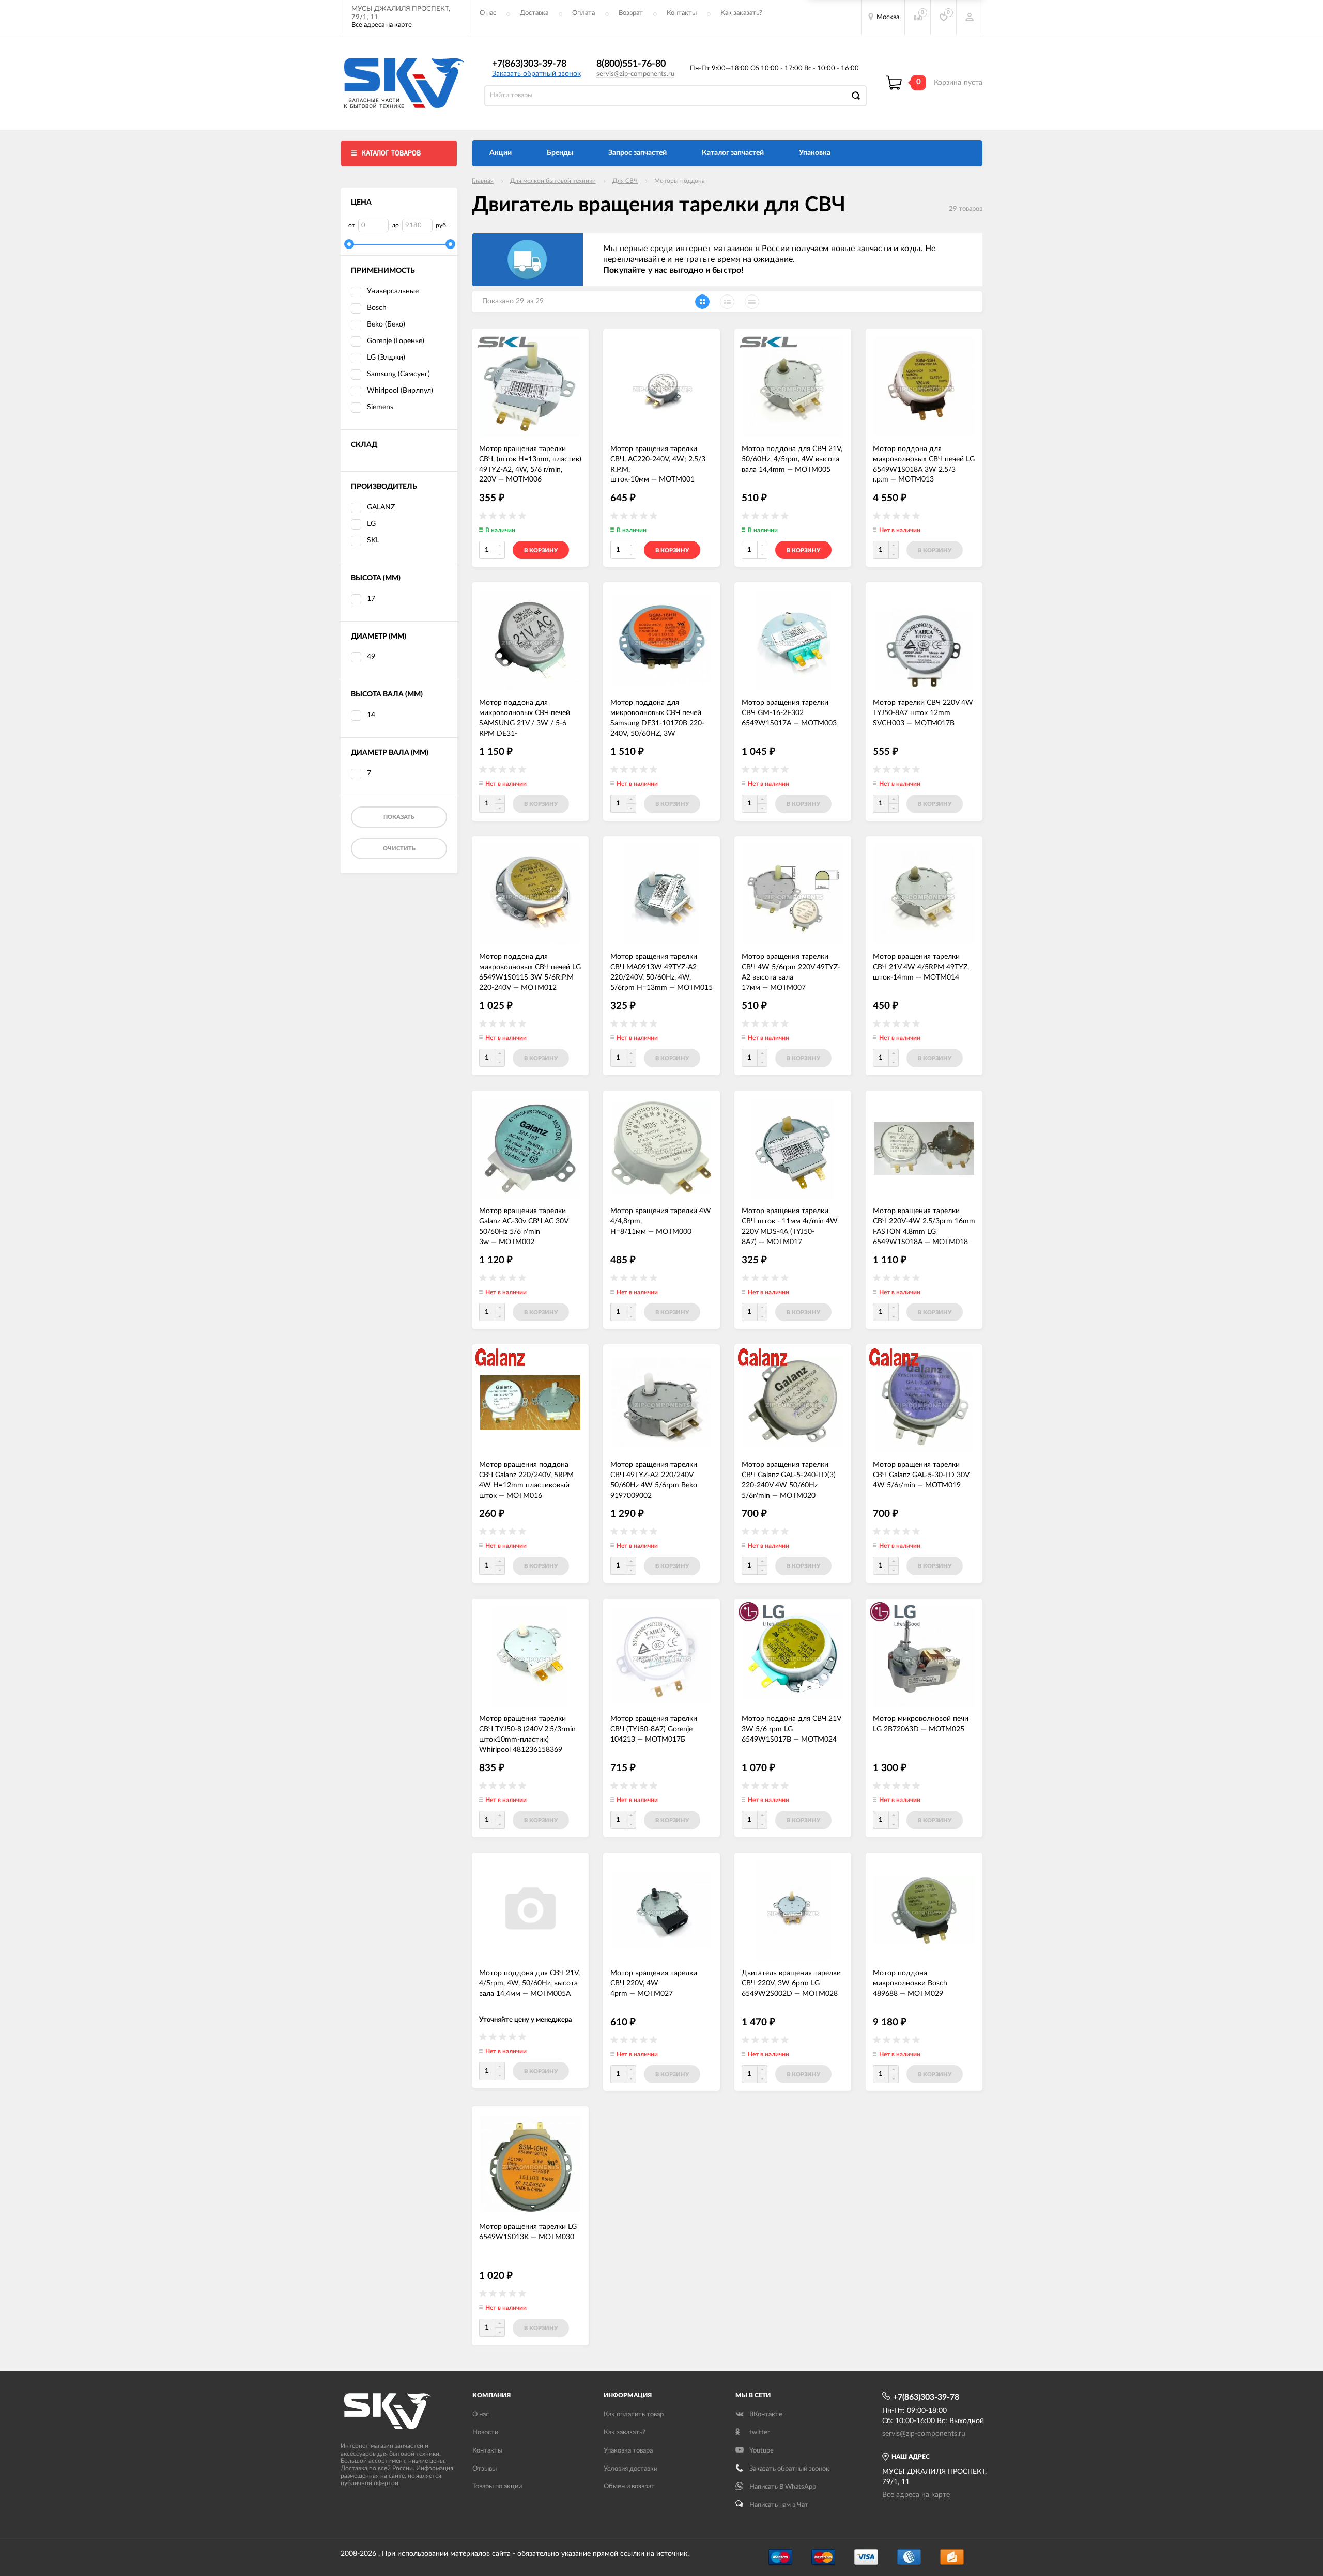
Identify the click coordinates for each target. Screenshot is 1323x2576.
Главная (483, 181)
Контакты (682, 13)
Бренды (560, 153)
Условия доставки (630, 2469)
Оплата (583, 13)
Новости (485, 2433)
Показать (399, 817)
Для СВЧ (625, 181)
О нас (488, 13)
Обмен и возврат (629, 2486)
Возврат (631, 13)
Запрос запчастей (637, 153)
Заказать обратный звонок (536, 74)
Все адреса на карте (382, 25)
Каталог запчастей (733, 153)
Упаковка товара (628, 2451)
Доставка (534, 13)
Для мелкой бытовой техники (553, 181)
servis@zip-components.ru (635, 74)
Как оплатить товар (634, 2415)
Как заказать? (741, 13)
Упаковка (815, 153)
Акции (501, 153)
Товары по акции (497, 2486)
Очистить (399, 849)
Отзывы (484, 2469)
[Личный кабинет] (970, 17)
